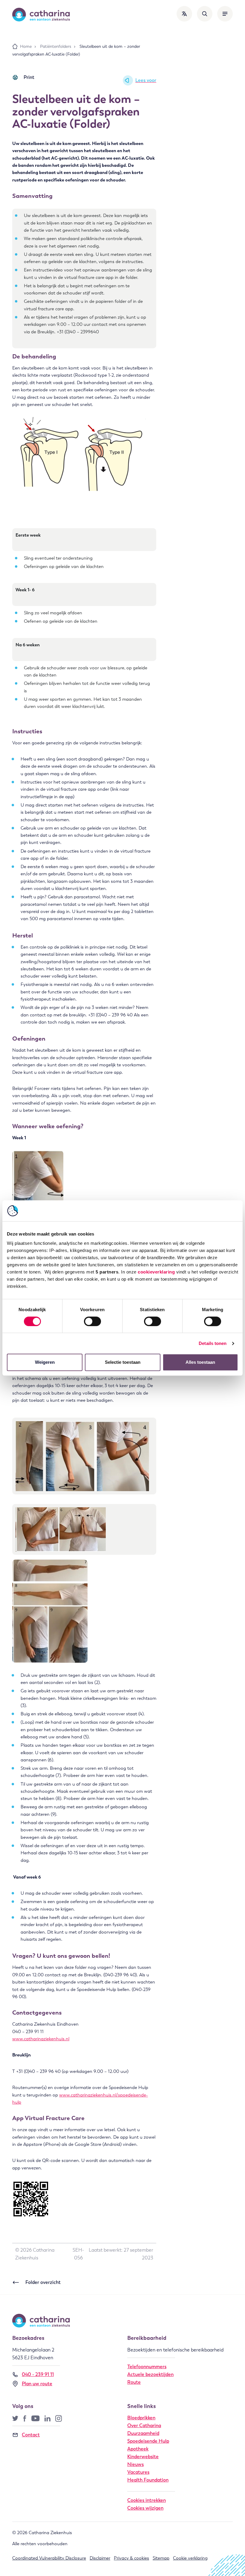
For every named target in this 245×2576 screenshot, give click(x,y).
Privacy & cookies (131, 2558)
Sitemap (161, 2558)
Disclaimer (100, 2558)
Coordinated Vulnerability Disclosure (49, 2558)
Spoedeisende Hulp (148, 2441)
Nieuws (135, 2464)
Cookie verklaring (190, 2558)
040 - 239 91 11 (38, 2374)
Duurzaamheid (143, 2433)
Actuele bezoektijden (150, 2374)
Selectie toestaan (123, 1362)
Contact (31, 2435)
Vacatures (138, 2472)
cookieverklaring (156, 1272)
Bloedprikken (141, 2418)
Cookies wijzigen (145, 2508)
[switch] (92, 1321)
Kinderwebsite (143, 2457)
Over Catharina (144, 2425)
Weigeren (45, 1362)
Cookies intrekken (147, 2500)
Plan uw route (37, 2384)
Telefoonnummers (147, 2367)
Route (134, 2382)
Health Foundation (148, 2480)
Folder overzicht (43, 2282)
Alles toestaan (200, 1362)
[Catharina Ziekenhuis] (41, 15)
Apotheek (138, 2449)
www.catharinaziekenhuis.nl (41, 2039)
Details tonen (213, 1343)
